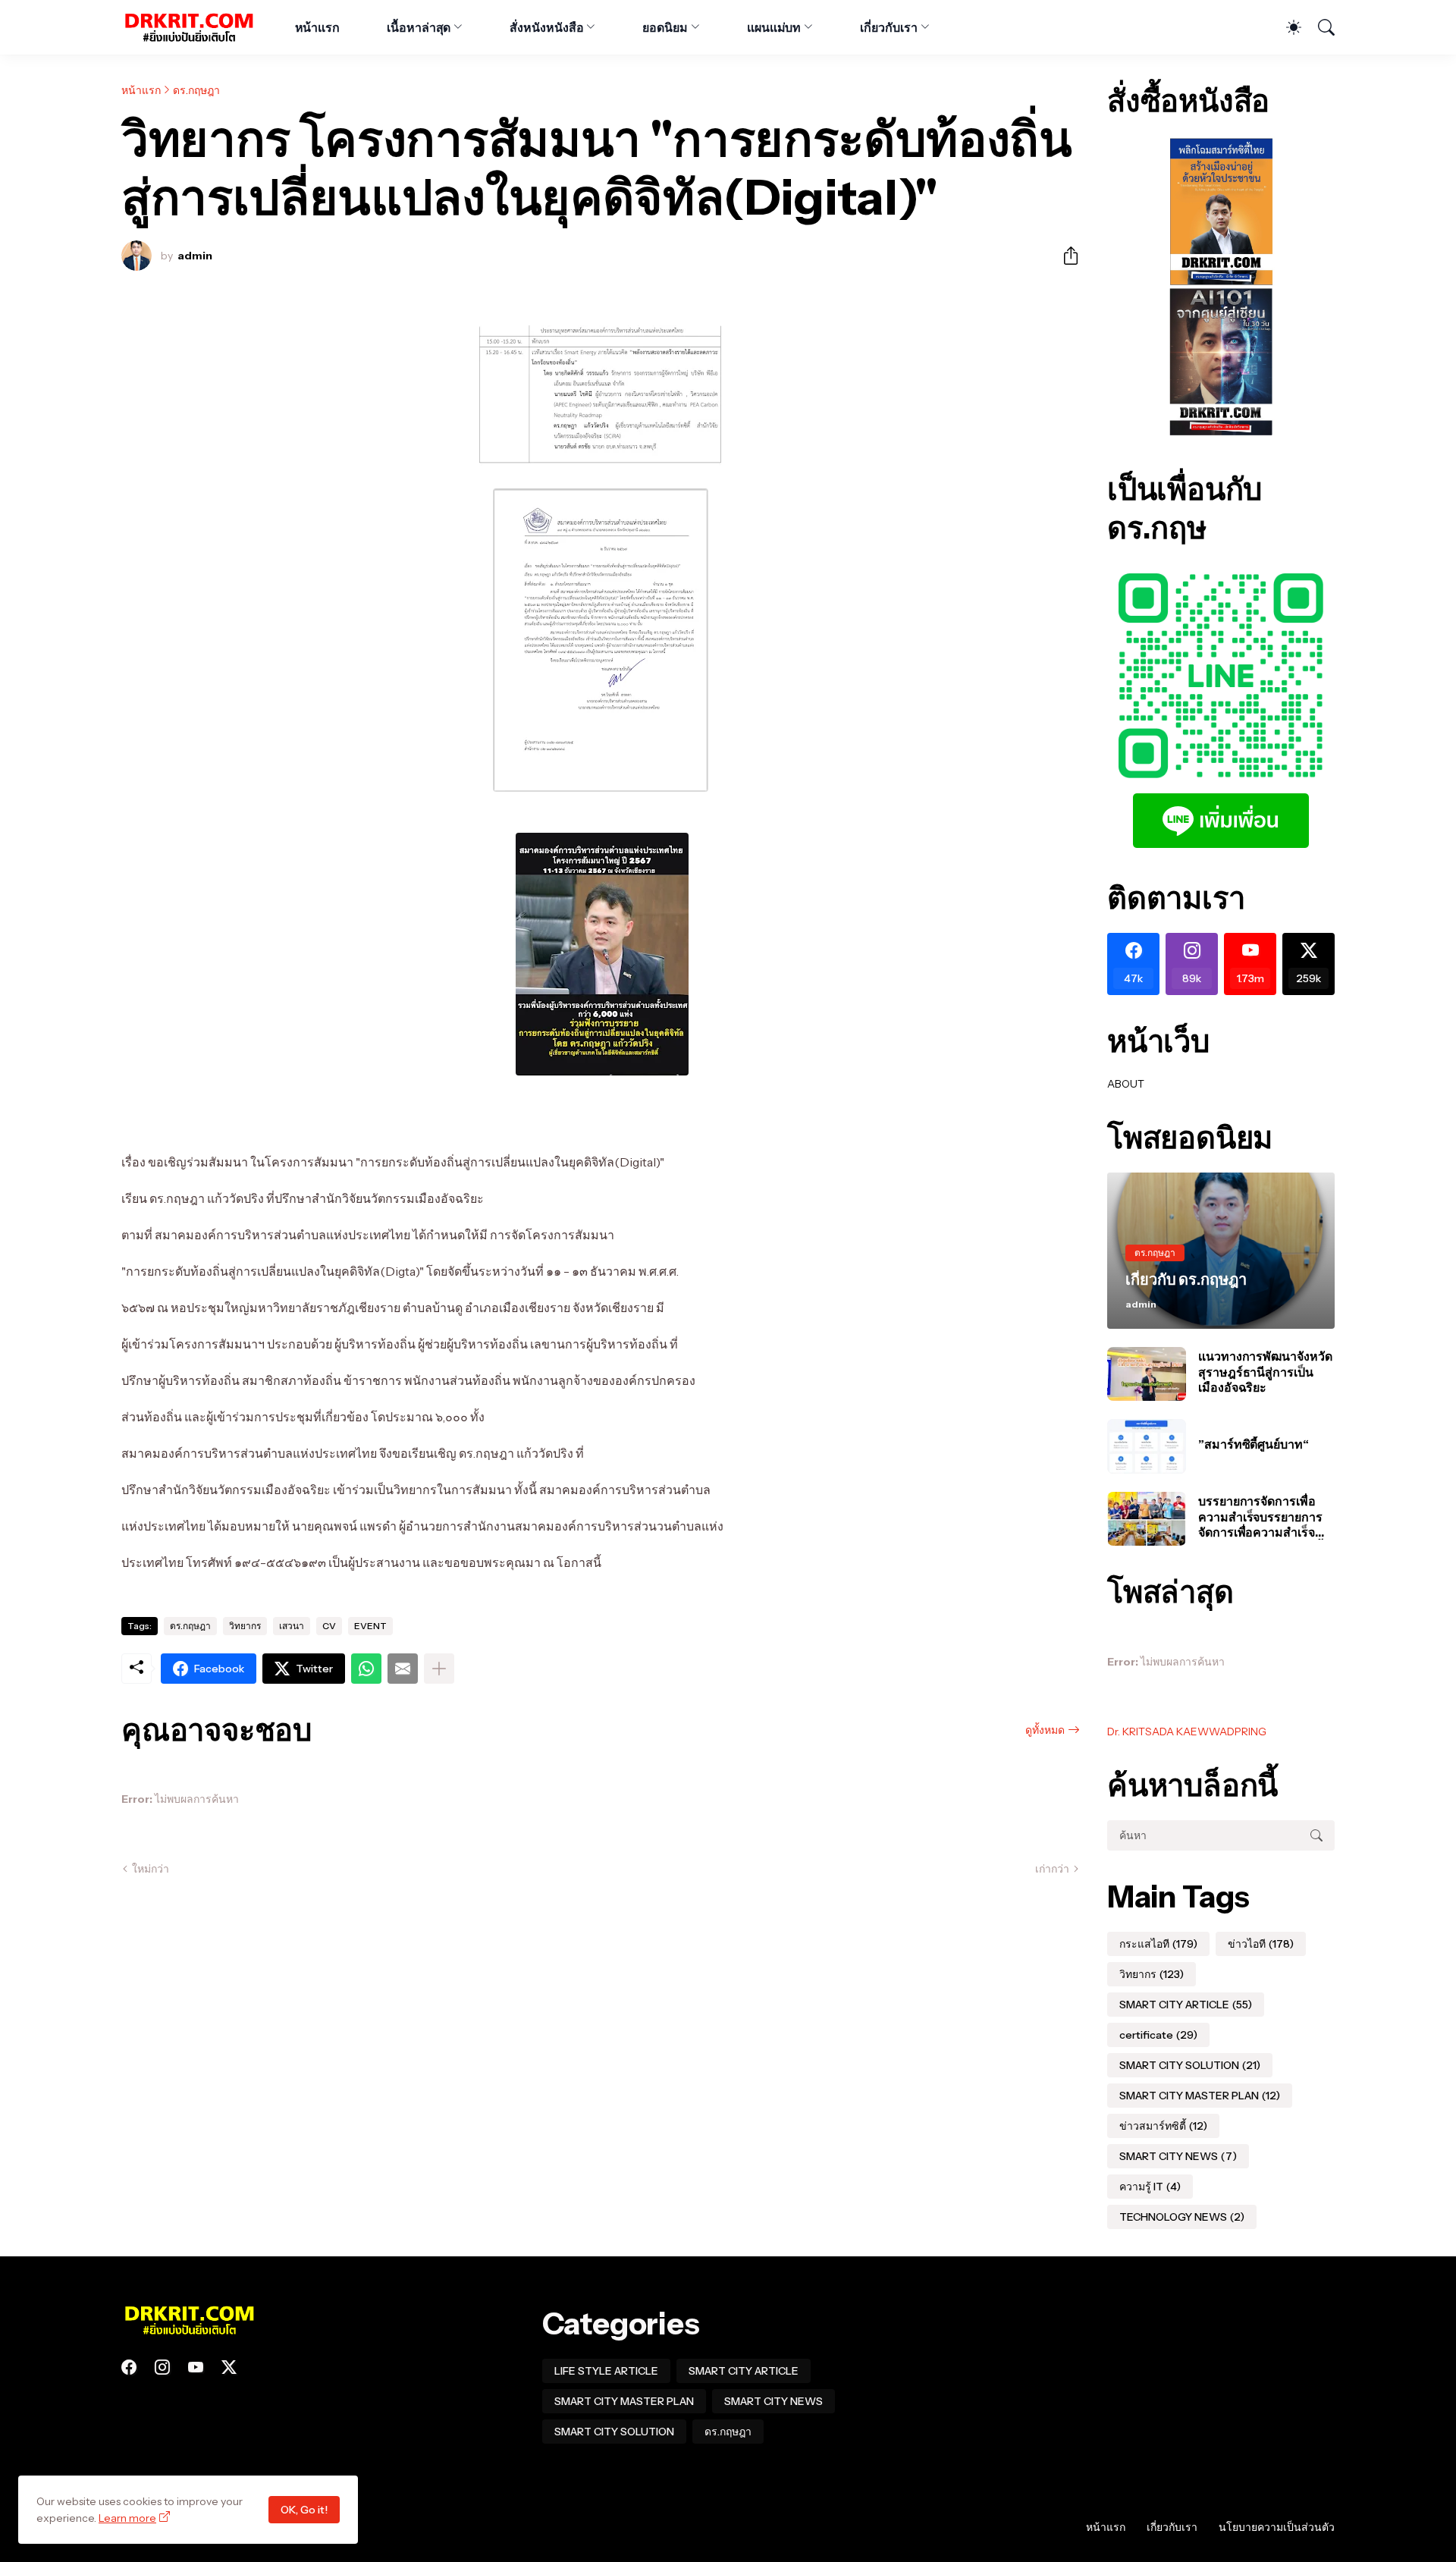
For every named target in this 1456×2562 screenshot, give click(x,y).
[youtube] (196, 2367)
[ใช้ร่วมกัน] (1065, 256)
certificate (1158, 2035)
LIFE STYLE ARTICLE (606, 2371)
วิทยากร (245, 1626)
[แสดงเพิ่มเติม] (439, 1669)
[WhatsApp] (366, 1669)
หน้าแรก (318, 27)
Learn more (127, 2518)
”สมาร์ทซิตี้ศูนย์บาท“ (1254, 1444)
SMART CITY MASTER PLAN (1200, 2096)
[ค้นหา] (1319, 27)
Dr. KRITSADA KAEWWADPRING (1187, 1732)
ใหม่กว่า (151, 1869)
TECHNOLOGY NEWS (1182, 2217)
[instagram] (162, 2367)
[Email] (403, 1669)
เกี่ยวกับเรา (888, 27)
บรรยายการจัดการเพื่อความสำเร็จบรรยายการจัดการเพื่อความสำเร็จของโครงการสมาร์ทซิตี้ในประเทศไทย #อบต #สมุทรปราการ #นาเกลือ (1266, 1516)
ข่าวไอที (1261, 1944)
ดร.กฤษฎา (196, 90)
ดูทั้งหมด (1045, 1730)
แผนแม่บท (774, 27)
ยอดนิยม (665, 27)
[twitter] (229, 2367)
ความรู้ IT (1150, 2187)
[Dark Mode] (1286, 27)
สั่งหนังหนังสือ (546, 27)
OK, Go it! (304, 2510)
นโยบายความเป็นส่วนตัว (1277, 2527)
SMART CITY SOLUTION (1190, 2065)
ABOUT (1126, 1084)
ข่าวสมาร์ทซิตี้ (1163, 2126)
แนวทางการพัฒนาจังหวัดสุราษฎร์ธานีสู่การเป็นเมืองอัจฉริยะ (1265, 1372)
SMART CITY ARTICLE (1186, 2005)
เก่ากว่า (1052, 1869)
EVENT (370, 1626)
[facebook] (129, 2367)
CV (329, 1626)
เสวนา (292, 1626)
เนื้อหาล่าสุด (419, 27)
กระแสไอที (1158, 1944)
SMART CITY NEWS (1178, 2156)
